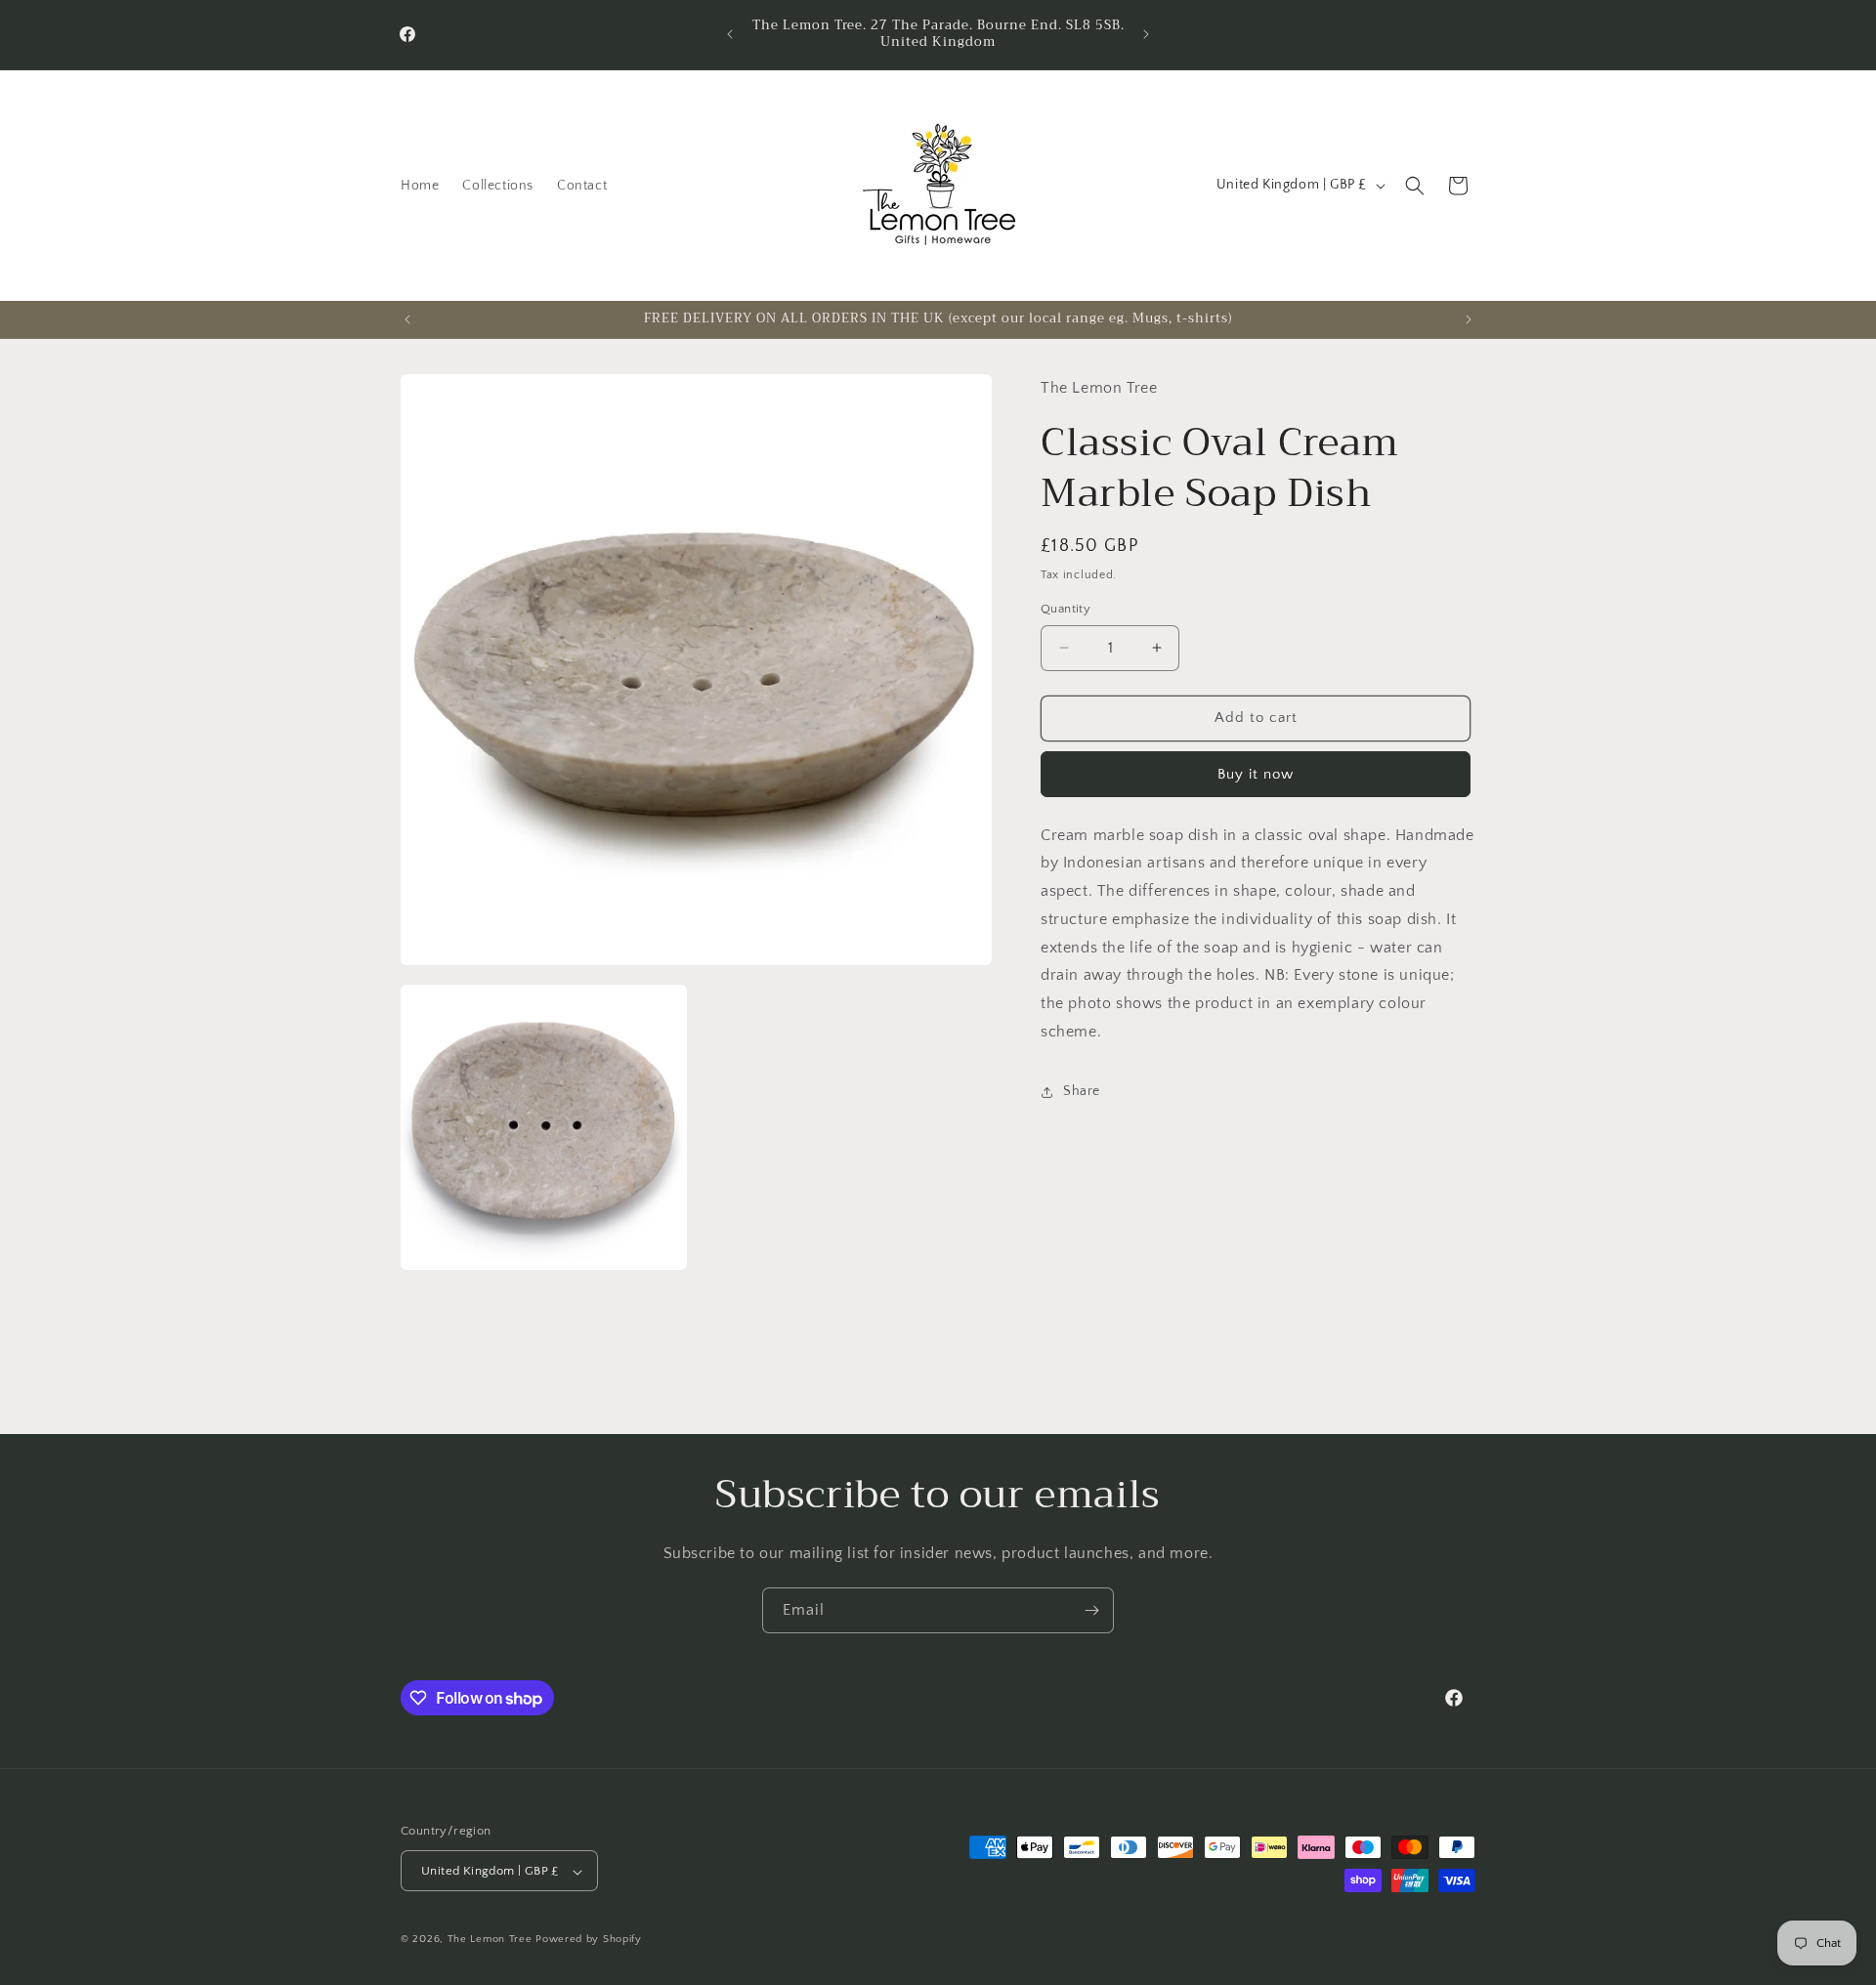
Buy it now (1256, 774)
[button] (1415, 186)
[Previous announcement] (730, 34)
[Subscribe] (1091, 1610)
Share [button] (1082, 1091)
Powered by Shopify (589, 1940)
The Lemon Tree (490, 1940)
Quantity (1066, 609)
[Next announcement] (1146, 34)
